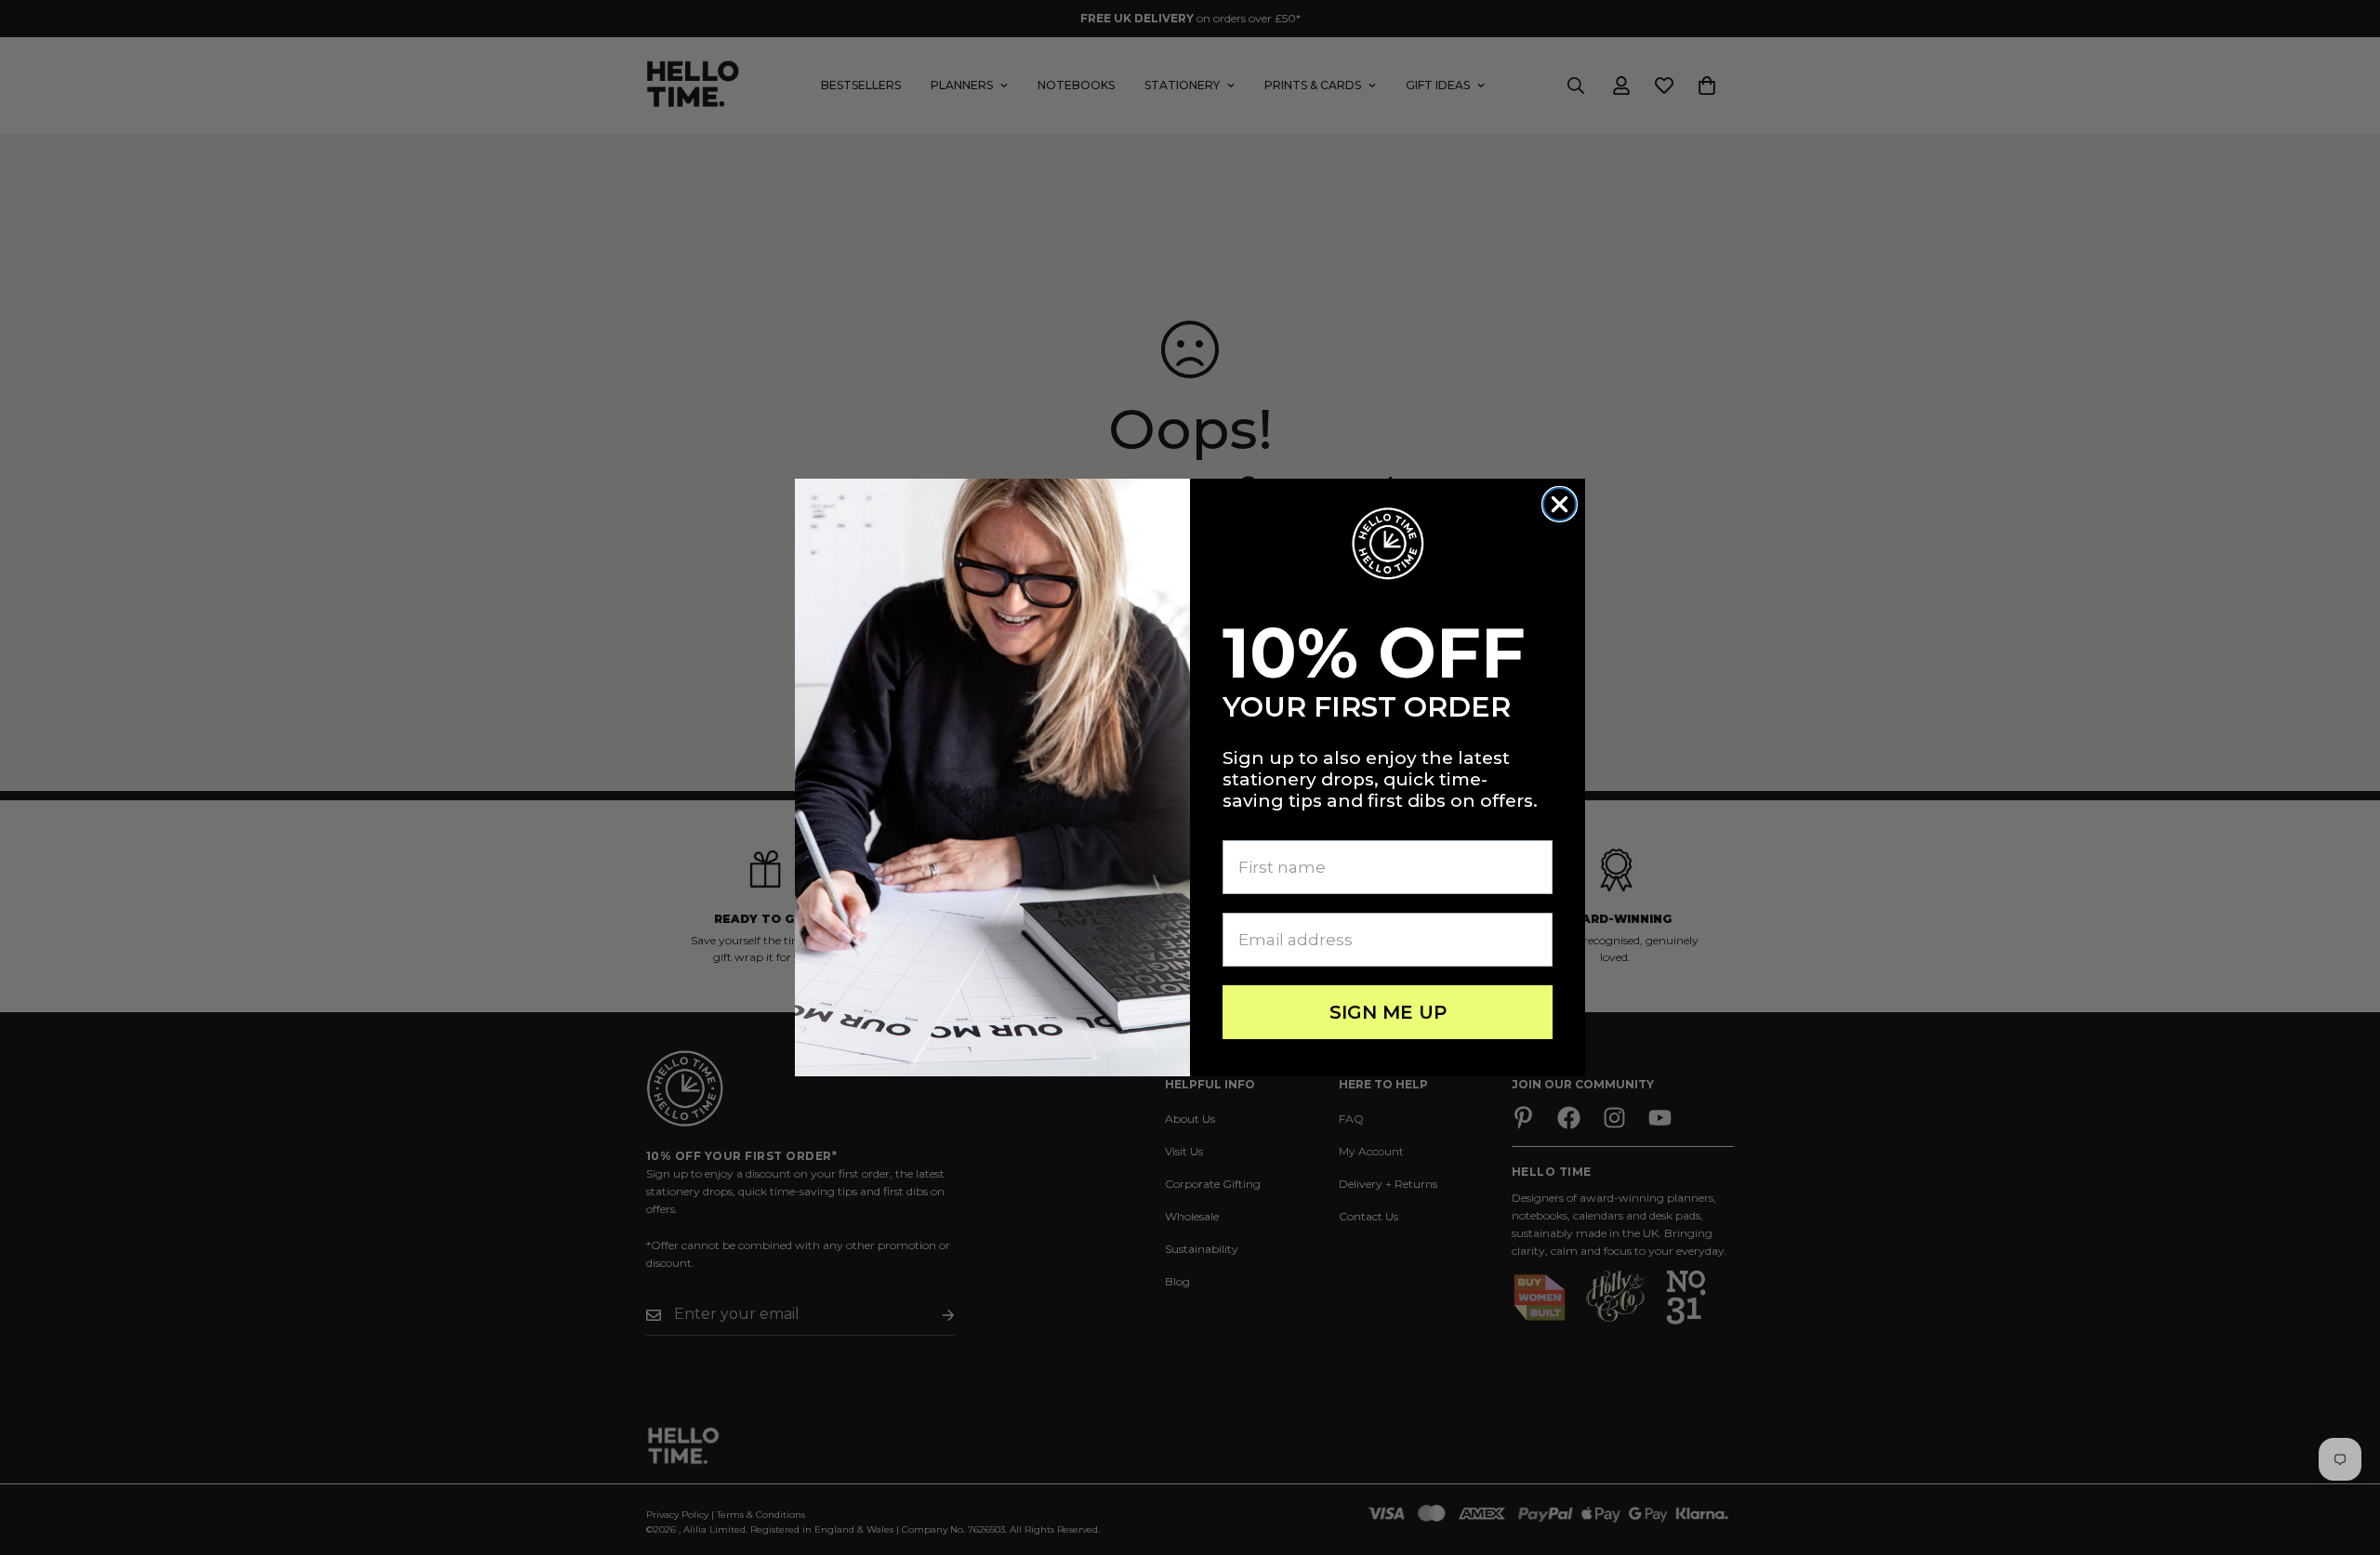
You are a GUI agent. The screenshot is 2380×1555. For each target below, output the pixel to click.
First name (1268, 825)
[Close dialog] (1560, 504)
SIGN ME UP (1388, 1012)
